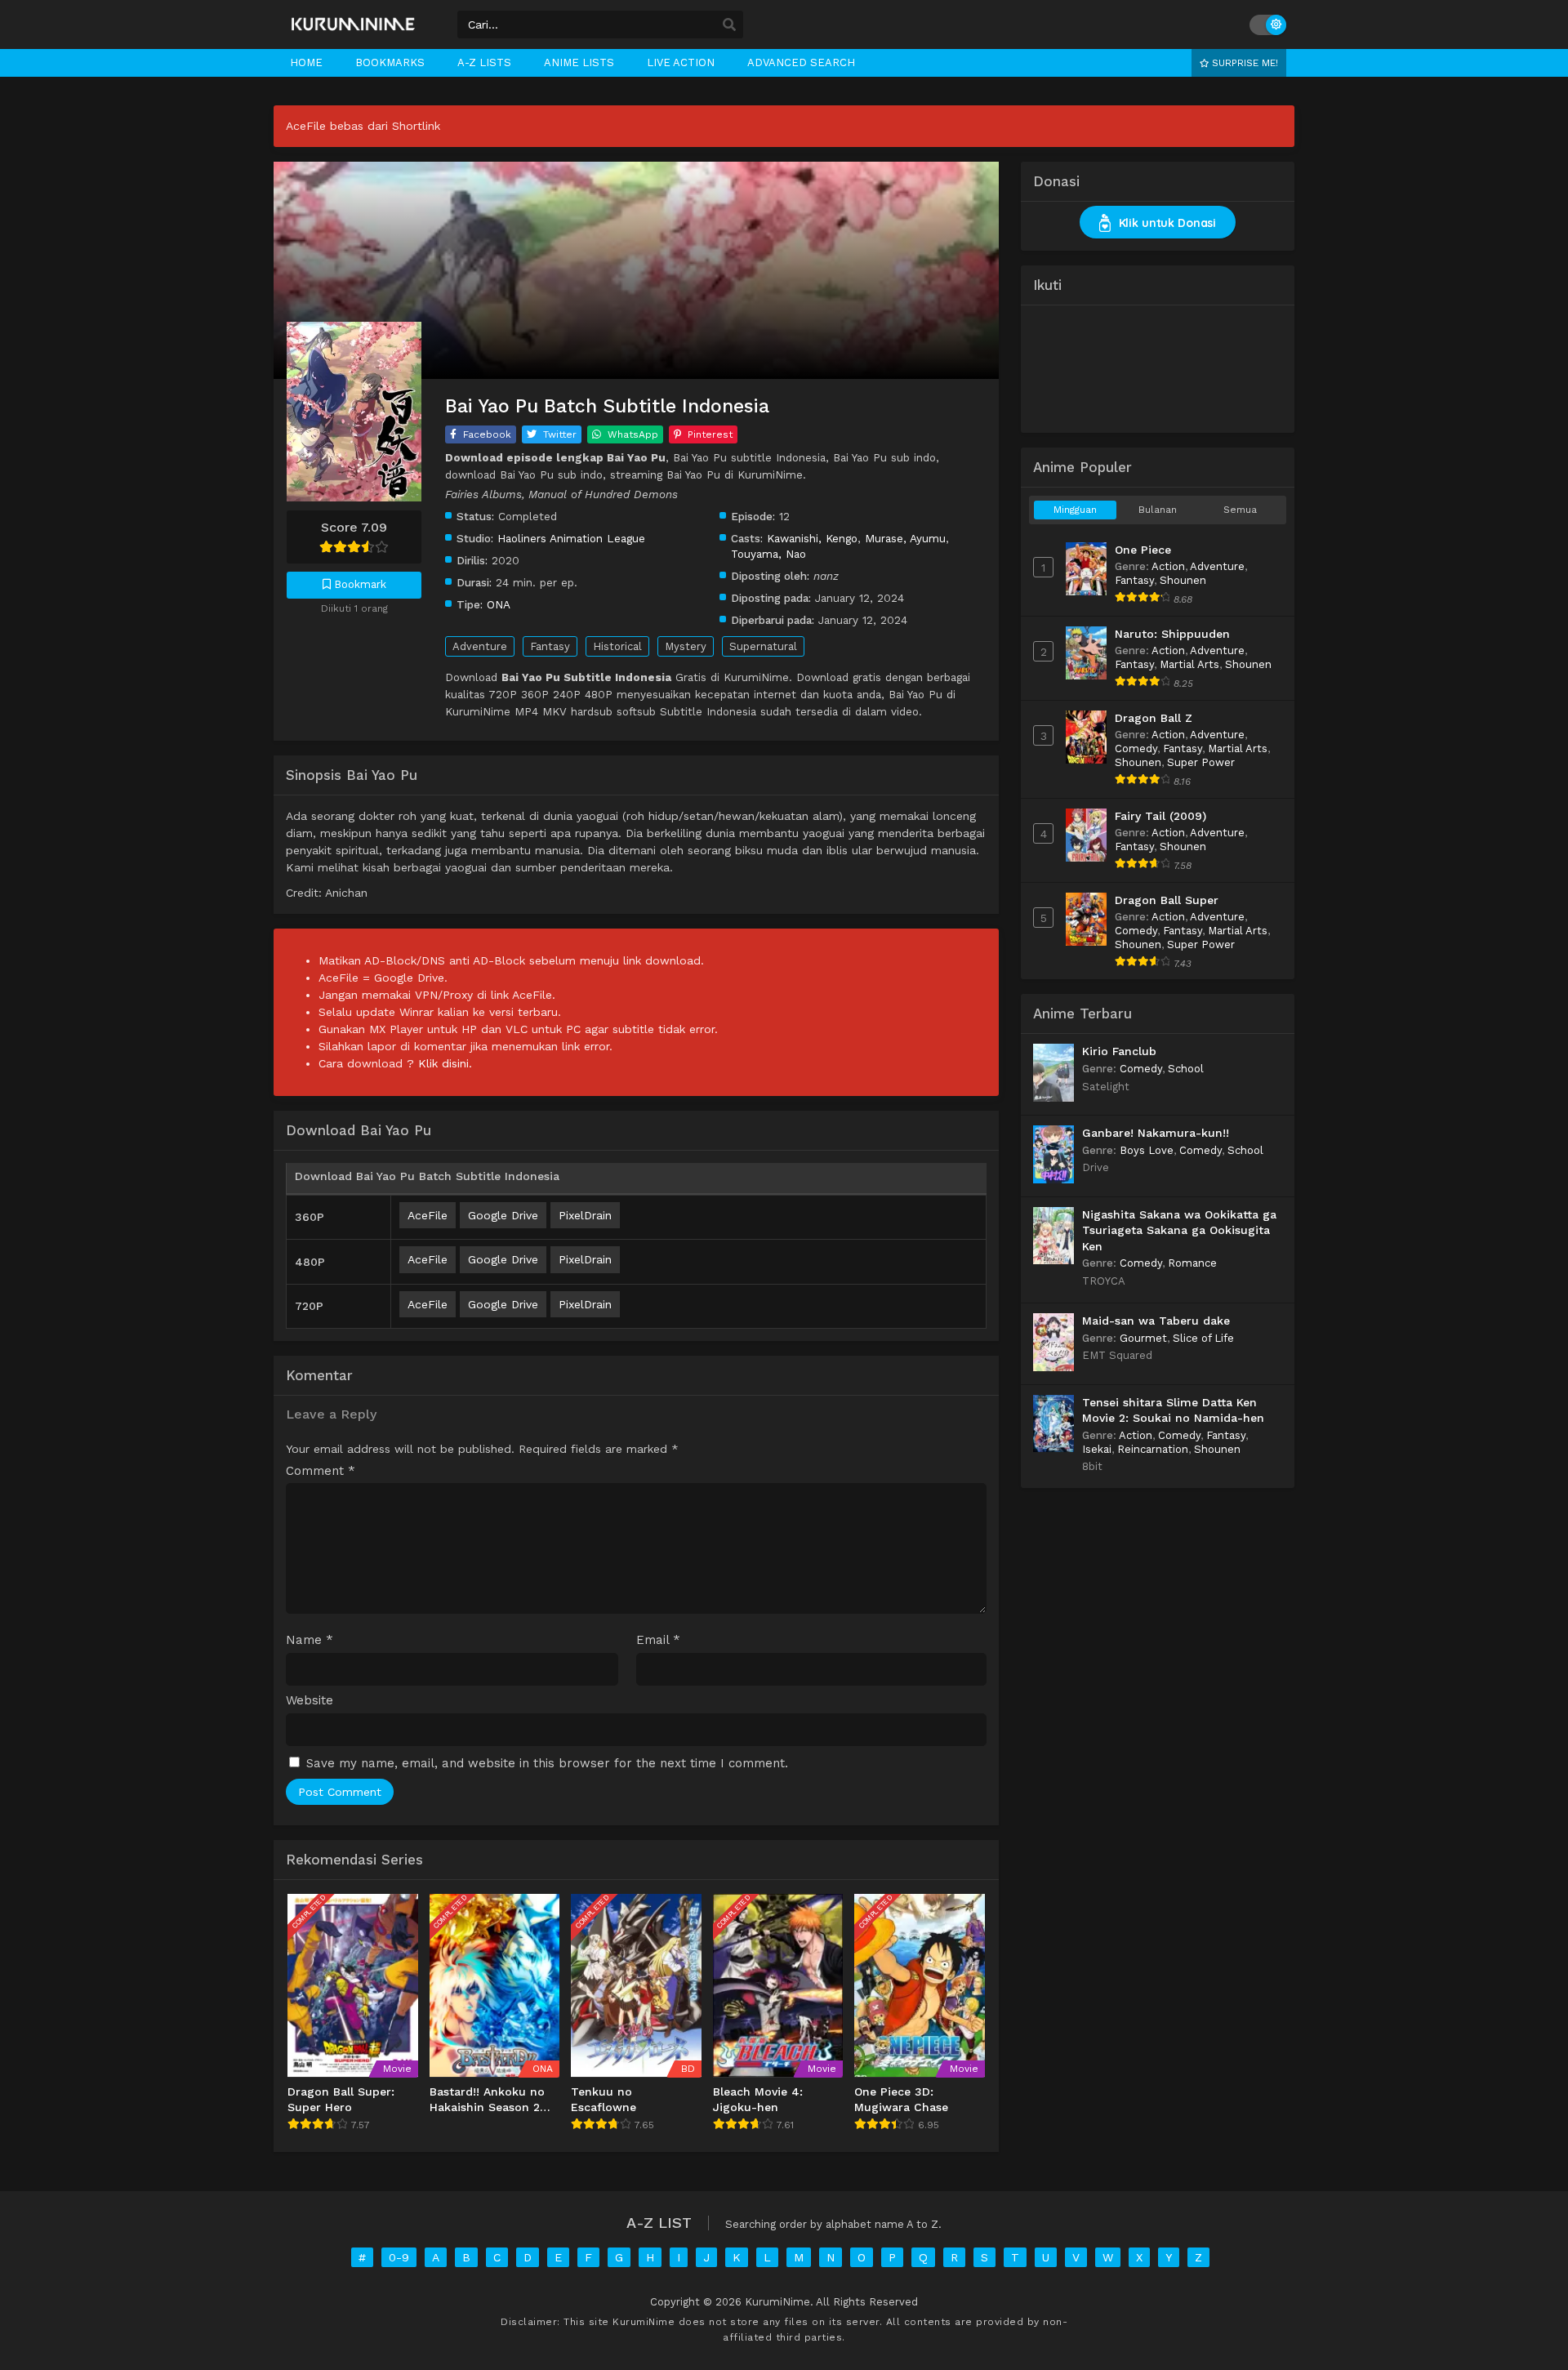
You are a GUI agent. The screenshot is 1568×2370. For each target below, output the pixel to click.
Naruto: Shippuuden (1172, 634)
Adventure (480, 646)
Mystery (686, 646)
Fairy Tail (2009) (1160, 816)
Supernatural (763, 646)
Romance (1192, 1263)
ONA (499, 604)
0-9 (399, 2257)
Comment (321, 1471)
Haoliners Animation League (571, 538)
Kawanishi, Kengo (812, 538)
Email (658, 1640)
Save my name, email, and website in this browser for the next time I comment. (547, 1763)
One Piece (1143, 550)
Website (310, 1701)
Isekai (1097, 1449)
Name (310, 1640)
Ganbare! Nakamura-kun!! (1156, 1133)
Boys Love (1147, 1150)
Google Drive (503, 1215)
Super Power (1201, 762)
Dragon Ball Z (1154, 718)
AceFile (428, 1215)
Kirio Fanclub (1119, 1051)
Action (1168, 566)
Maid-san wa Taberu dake (1156, 1321)
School (1186, 1069)
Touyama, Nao (768, 554)
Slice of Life (1203, 1338)
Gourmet (1143, 1338)
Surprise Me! (1243, 63)
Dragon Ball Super (1167, 900)
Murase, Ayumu (905, 538)
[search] (729, 25)
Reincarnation (1153, 1449)
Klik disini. (445, 1063)
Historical (617, 646)
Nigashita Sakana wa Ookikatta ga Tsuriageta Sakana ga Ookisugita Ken (1179, 1230)
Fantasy (550, 646)
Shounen (1183, 580)
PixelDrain (585, 1215)
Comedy (1136, 748)
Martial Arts (1189, 664)
